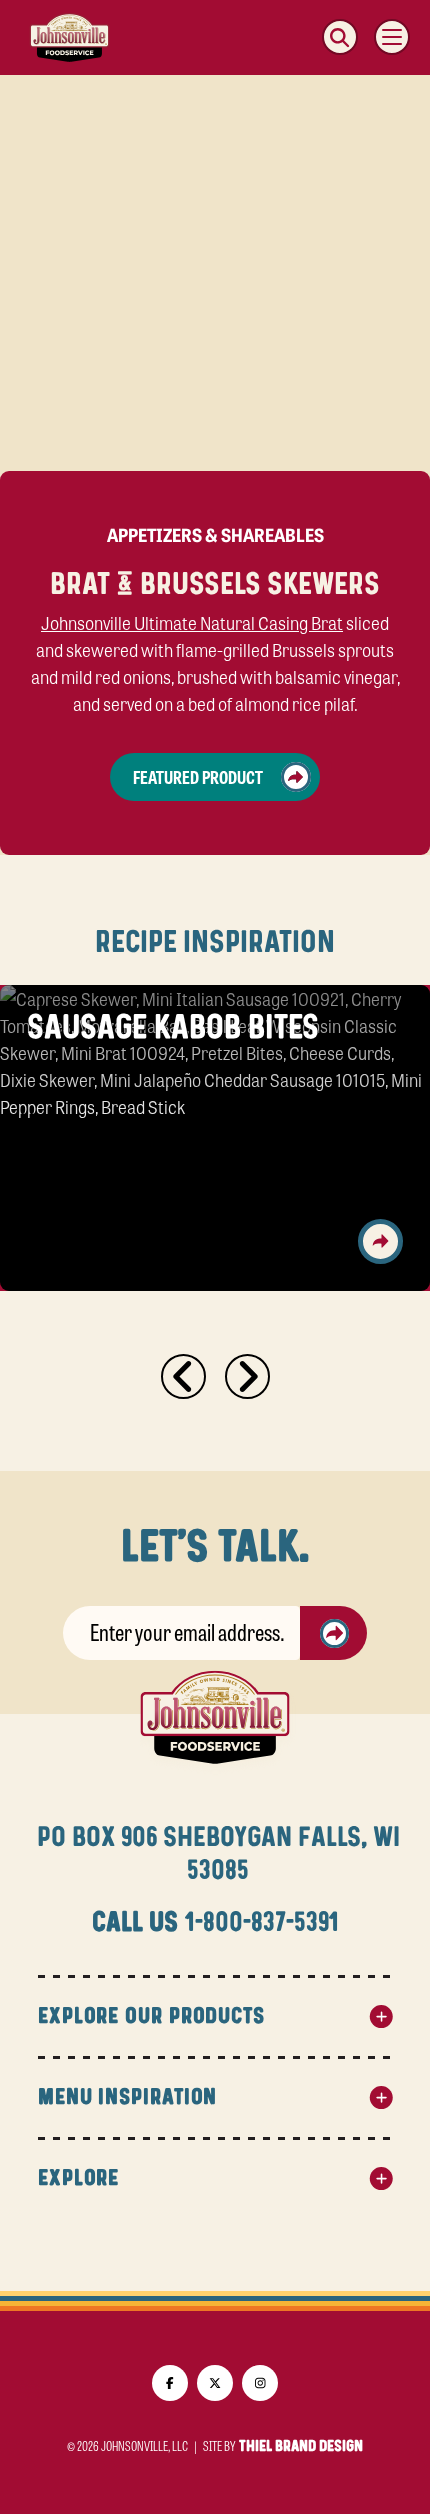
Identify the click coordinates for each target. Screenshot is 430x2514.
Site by (283, 2446)
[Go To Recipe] (380, 1241)
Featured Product (198, 776)
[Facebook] (170, 2383)
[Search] (340, 37)
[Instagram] (260, 2383)
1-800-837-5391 (261, 1922)
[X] (215, 2383)
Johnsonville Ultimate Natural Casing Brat (192, 622)
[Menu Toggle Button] (392, 37)
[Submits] (334, 1633)
